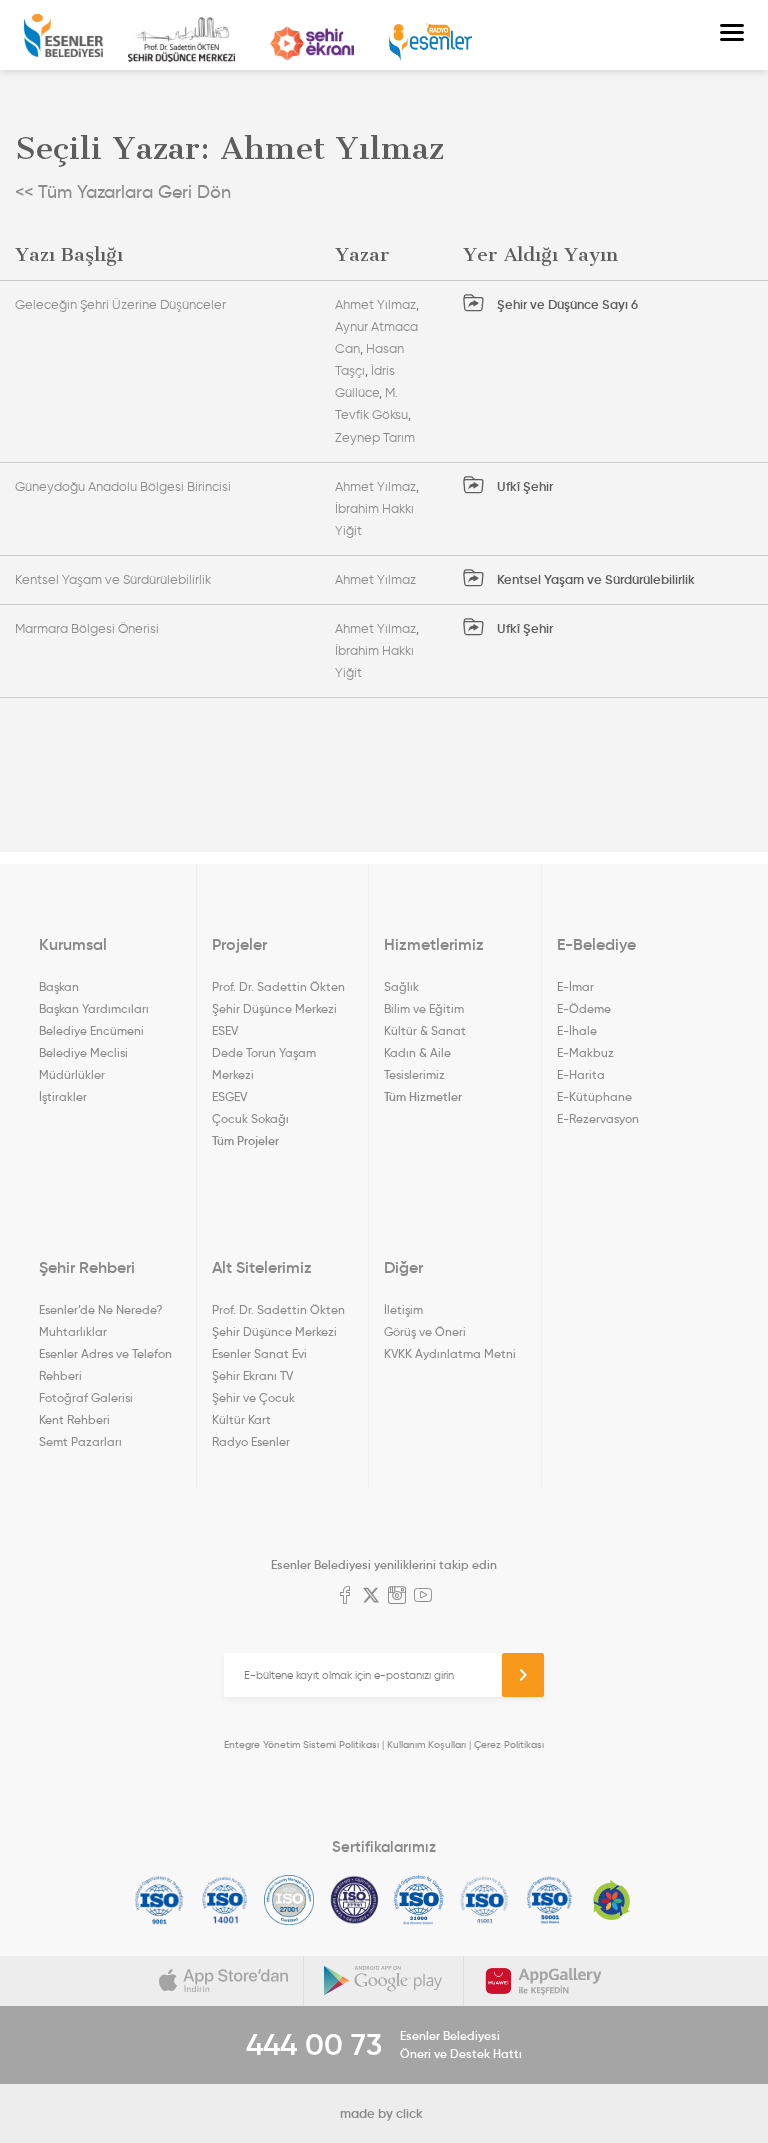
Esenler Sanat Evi (259, 1353)
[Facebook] (345, 1597)
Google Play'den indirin (384, 1981)
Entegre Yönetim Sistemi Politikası (301, 1744)
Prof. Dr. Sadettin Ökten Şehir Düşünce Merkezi (181, 39)
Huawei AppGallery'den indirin (544, 1981)
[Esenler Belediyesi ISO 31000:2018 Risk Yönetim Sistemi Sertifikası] (419, 1900)
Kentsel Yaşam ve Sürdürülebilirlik (113, 579)
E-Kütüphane (594, 1096)
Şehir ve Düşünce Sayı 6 (566, 304)
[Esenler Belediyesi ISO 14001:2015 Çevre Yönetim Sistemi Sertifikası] (224, 1900)
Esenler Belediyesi (63, 35)
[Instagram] (397, 1597)
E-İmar (575, 986)
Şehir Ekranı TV (312, 43)
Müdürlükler (72, 1074)
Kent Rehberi (74, 1419)
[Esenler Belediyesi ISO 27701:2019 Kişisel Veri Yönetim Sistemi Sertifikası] (354, 1900)
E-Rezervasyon (598, 1118)
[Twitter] (371, 1597)
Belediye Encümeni (91, 1030)
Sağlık (401, 986)
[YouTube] (423, 1597)
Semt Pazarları (80, 1441)
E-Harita (581, 1074)
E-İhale (577, 1030)
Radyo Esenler (430, 42)
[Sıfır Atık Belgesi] (612, 1900)
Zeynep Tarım (375, 437)
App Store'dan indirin (224, 1981)
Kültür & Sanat (425, 1030)
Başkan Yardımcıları (94, 1008)
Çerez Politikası (509, 1744)
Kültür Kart (241, 1419)
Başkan (59, 986)
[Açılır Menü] (732, 35)
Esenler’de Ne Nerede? (100, 1309)
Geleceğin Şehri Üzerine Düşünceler (120, 304)
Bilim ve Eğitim (424, 1008)
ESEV (225, 1030)
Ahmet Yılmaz (375, 304)
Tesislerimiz (414, 1074)
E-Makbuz (585, 1052)
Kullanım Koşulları (426, 1744)
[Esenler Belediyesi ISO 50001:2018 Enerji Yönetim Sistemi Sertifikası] (549, 1900)
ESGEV (229, 1096)
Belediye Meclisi (83, 1052)
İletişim (403, 1309)
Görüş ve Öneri (425, 1331)
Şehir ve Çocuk (253, 1397)
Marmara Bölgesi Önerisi (87, 628)
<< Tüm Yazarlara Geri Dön (123, 192)
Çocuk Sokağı (250, 1118)
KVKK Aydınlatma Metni (450, 1353)
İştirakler (63, 1096)
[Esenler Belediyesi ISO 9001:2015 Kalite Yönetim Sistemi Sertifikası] (159, 1900)
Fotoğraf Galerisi (86, 1397)
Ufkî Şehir (523, 486)
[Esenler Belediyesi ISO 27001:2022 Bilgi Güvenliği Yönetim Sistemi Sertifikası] (289, 1900)
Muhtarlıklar (73, 1331)
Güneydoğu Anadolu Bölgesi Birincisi (123, 486)
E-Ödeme (584, 1008)
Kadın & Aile (417, 1052)
